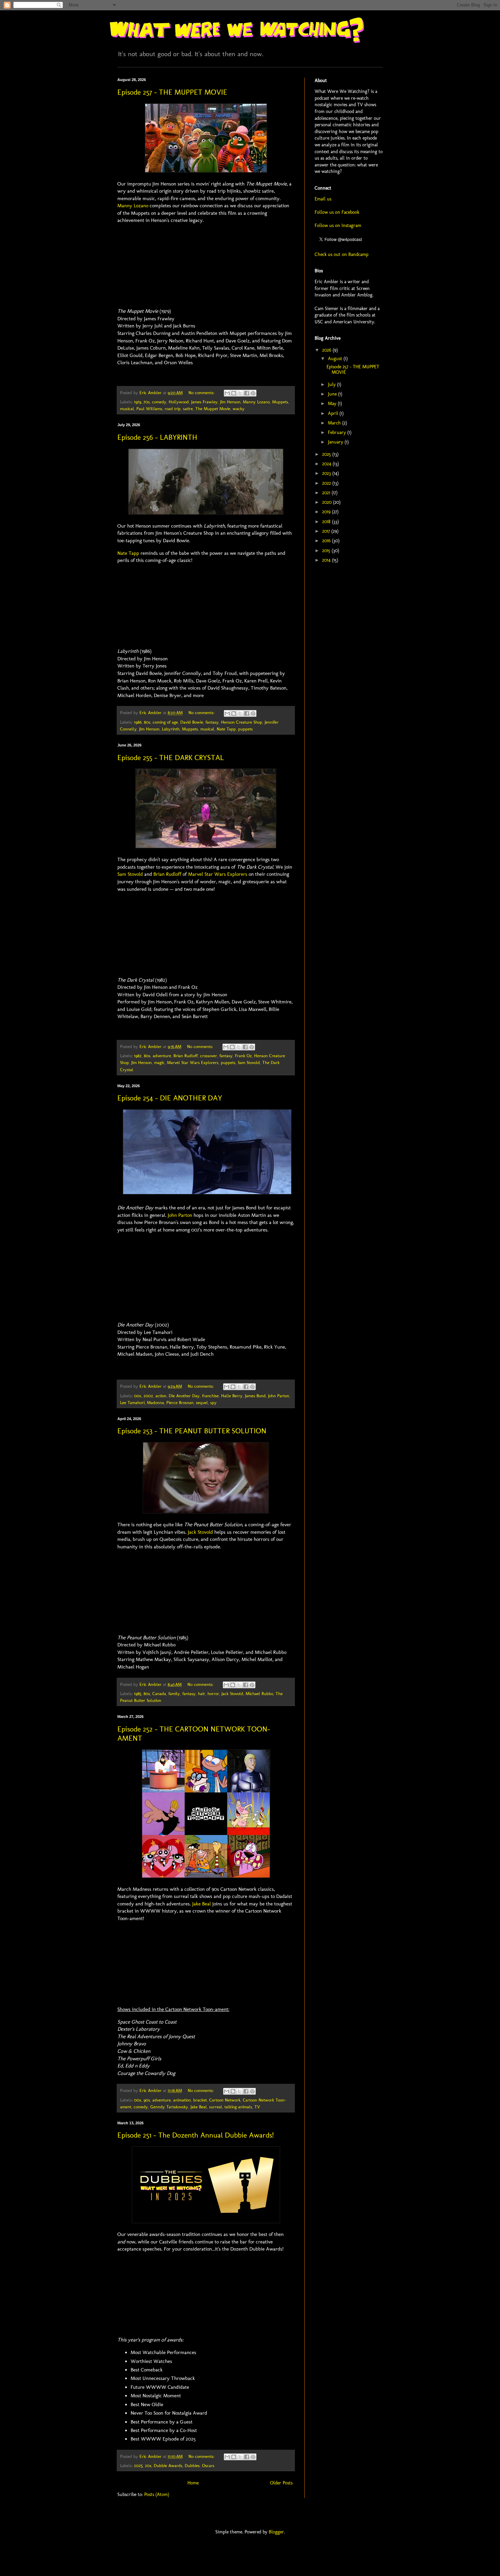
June (333, 394)
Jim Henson (230, 402)
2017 (327, 531)
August (336, 359)
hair (202, 1694)
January (336, 442)
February (338, 432)
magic (159, 1062)
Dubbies (192, 2466)
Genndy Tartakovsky (169, 2107)
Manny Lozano (133, 206)
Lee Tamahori (132, 1403)
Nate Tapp (128, 553)
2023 (327, 473)
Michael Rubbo (259, 1694)
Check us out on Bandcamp (341, 254)
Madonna (155, 1403)
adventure (162, 1056)
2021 (327, 493)
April (334, 413)
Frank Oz (243, 1056)
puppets (245, 729)
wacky (239, 409)
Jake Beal (202, 1904)
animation (182, 2100)
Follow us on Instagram (338, 226)
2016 (327, 541)
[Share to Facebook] (247, 393)
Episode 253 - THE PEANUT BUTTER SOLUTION (192, 1431)
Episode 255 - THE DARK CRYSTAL (171, 758)
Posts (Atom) (157, 2494)
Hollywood (179, 402)
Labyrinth (171, 729)
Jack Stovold (200, 1532)
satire (188, 409)
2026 (327, 350)
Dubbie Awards (168, 2466)
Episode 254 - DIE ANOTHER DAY (170, 1098)
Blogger (276, 2532)
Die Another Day (184, 1396)
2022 (327, 483)
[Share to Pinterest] (253, 393)
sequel (202, 1403)
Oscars (208, 2466)
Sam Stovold (130, 874)
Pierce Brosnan (180, 1403)
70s (147, 402)
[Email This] (227, 393)
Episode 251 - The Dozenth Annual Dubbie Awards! (196, 2135)
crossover (209, 1056)
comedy (159, 402)
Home (193, 2483)
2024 (327, 464)
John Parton (180, 1215)
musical (127, 409)
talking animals (238, 2107)
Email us (323, 199)
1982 (138, 1056)
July (332, 384)
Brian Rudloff (167, 874)
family (174, 1694)
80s (147, 722)
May (333, 404)
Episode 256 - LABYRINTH (157, 437)
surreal (216, 2107)
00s (138, 1396)
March (335, 423)
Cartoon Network (225, 2100)
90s (147, 2100)
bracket (200, 2100)
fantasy (212, 722)
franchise (210, 1396)
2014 (327, 560)
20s (148, 2466)
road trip (173, 409)
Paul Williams (149, 409)
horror (213, 1694)
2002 (148, 1396)
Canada (159, 1694)
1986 (138, 722)
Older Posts (281, 2483)
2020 (328, 502)
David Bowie (192, 722)
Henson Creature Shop (242, 722)
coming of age (165, 722)
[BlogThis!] (234, 393)
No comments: (202, 393)
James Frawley (204, 402)
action (161, 1396)
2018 (327, 522)
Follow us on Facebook (337, 212)
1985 (138, 1694)
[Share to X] (240, 393)
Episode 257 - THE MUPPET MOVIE (172, 92)
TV (257, 2107)
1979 (138, 402)
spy (213, 1403)
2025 (138, 2466)
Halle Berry (232, 1396)
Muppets (280, 402)
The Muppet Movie (213, 409)
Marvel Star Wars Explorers (218, 874)
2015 (327, 551)
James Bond (255, 1396)
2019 (327, 512)
